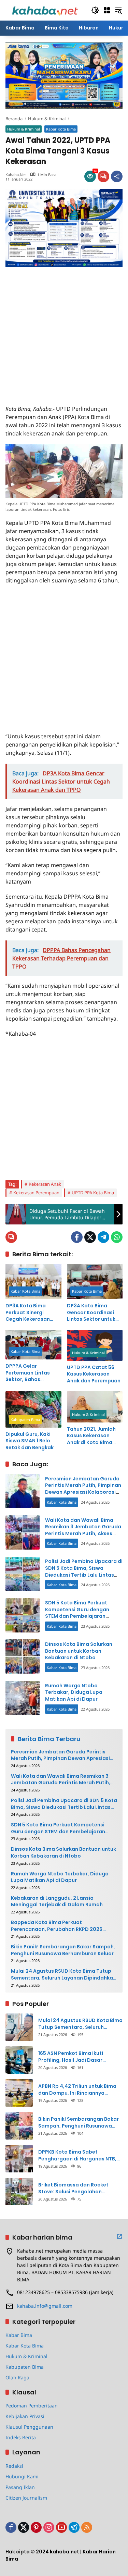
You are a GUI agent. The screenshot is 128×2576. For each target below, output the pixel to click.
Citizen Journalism (26, 2498)
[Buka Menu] (107, 10)
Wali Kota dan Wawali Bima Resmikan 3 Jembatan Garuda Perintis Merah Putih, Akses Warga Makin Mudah (83, 1530)
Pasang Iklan (20, 2487)
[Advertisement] (64, 331)
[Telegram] (103, 1237)
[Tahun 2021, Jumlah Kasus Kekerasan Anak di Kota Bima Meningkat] (95, 1407)
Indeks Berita (21, 2437)
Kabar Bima (19, 2335)
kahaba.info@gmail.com (45, 2306)
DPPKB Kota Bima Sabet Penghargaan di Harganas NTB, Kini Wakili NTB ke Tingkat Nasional (77, 2155)
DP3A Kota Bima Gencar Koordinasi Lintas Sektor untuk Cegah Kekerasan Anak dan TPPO (91, 1313)
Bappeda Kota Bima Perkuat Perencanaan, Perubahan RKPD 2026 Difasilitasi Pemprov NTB (57, 1926)
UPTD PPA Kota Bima (93, 1193)
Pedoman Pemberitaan (32, 2406)
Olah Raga (17, 2377)
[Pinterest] (36, 2527)
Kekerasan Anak (45, 1184)
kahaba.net (16, 175)
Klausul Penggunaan (29, 2427)
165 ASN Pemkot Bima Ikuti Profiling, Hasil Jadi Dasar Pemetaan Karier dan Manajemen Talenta (80, 2057)
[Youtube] (61, 2527)
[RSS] (87, 2527)
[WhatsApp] (117, 1237)
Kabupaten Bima (25, 1420)
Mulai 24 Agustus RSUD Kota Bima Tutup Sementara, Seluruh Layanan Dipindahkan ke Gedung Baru (63, 1975)
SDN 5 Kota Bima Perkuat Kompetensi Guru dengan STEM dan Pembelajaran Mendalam (77, 1613)
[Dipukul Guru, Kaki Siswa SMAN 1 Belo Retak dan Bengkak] (33, 1409)
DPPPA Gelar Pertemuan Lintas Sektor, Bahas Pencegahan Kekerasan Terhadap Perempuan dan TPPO (33, 1373)
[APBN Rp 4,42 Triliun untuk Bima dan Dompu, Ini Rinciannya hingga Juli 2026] (19, 2093)
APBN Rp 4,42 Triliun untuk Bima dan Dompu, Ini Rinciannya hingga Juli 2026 (77, 2090)
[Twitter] (90, 1237)
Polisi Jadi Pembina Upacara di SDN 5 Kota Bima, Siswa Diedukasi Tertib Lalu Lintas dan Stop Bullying (84, 1571)
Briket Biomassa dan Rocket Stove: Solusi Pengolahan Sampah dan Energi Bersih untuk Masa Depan (78, 2188)
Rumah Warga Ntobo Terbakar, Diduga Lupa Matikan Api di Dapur (74, 1692)
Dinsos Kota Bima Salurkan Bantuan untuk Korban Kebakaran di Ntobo (79, 1651)
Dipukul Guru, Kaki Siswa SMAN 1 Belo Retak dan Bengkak (30, 1441)
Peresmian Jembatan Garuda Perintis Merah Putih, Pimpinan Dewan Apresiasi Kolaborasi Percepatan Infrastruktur (83, 1489)
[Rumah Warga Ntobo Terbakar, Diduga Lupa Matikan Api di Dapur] (23, 1698)
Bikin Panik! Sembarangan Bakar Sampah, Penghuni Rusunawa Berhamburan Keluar (63, 1950)
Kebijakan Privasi (25, 2416)
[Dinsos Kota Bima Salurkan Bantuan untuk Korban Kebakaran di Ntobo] (23, 1656)
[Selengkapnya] (119, 2236)
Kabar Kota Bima (61, 129)
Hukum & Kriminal (24, 129)
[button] (95, 10)
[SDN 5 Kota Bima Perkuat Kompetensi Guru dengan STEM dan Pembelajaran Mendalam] (23, 1615)
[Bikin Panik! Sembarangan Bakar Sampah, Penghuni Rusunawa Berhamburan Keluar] (19, 2126)
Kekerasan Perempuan (36, 1193)
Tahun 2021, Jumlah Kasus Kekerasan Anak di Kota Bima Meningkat (91, 1436)
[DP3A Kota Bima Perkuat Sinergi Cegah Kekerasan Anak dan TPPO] (33, 1281)
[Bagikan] (117, 176)
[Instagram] (49, 2527)
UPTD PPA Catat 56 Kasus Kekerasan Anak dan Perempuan (94, 1374)
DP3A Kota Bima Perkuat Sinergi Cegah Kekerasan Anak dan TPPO (28, 1313)
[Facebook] (77, 1237)
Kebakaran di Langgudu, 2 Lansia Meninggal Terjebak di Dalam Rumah (57, 1902)
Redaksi (14, 2466)
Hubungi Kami (22, 2476)
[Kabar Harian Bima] (45, 10)
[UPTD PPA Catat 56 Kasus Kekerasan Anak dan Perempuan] (95, 1345)
